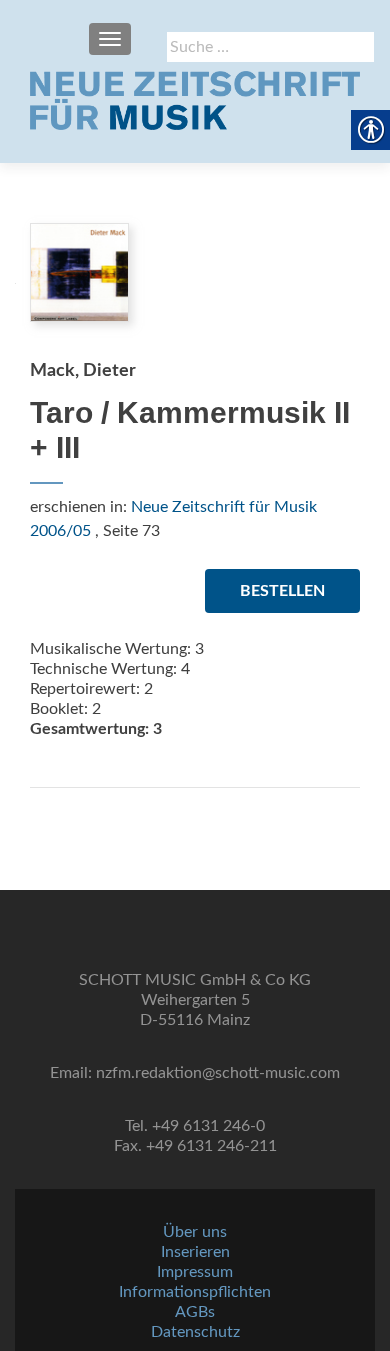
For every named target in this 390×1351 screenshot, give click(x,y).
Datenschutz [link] (195, 1332)
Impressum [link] (195, 1272)
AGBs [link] (195, 1312)
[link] (195, 100)
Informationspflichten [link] (195, 1292)
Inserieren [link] (195, 1252)
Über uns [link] (195, 1232)
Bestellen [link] (282, 591)
